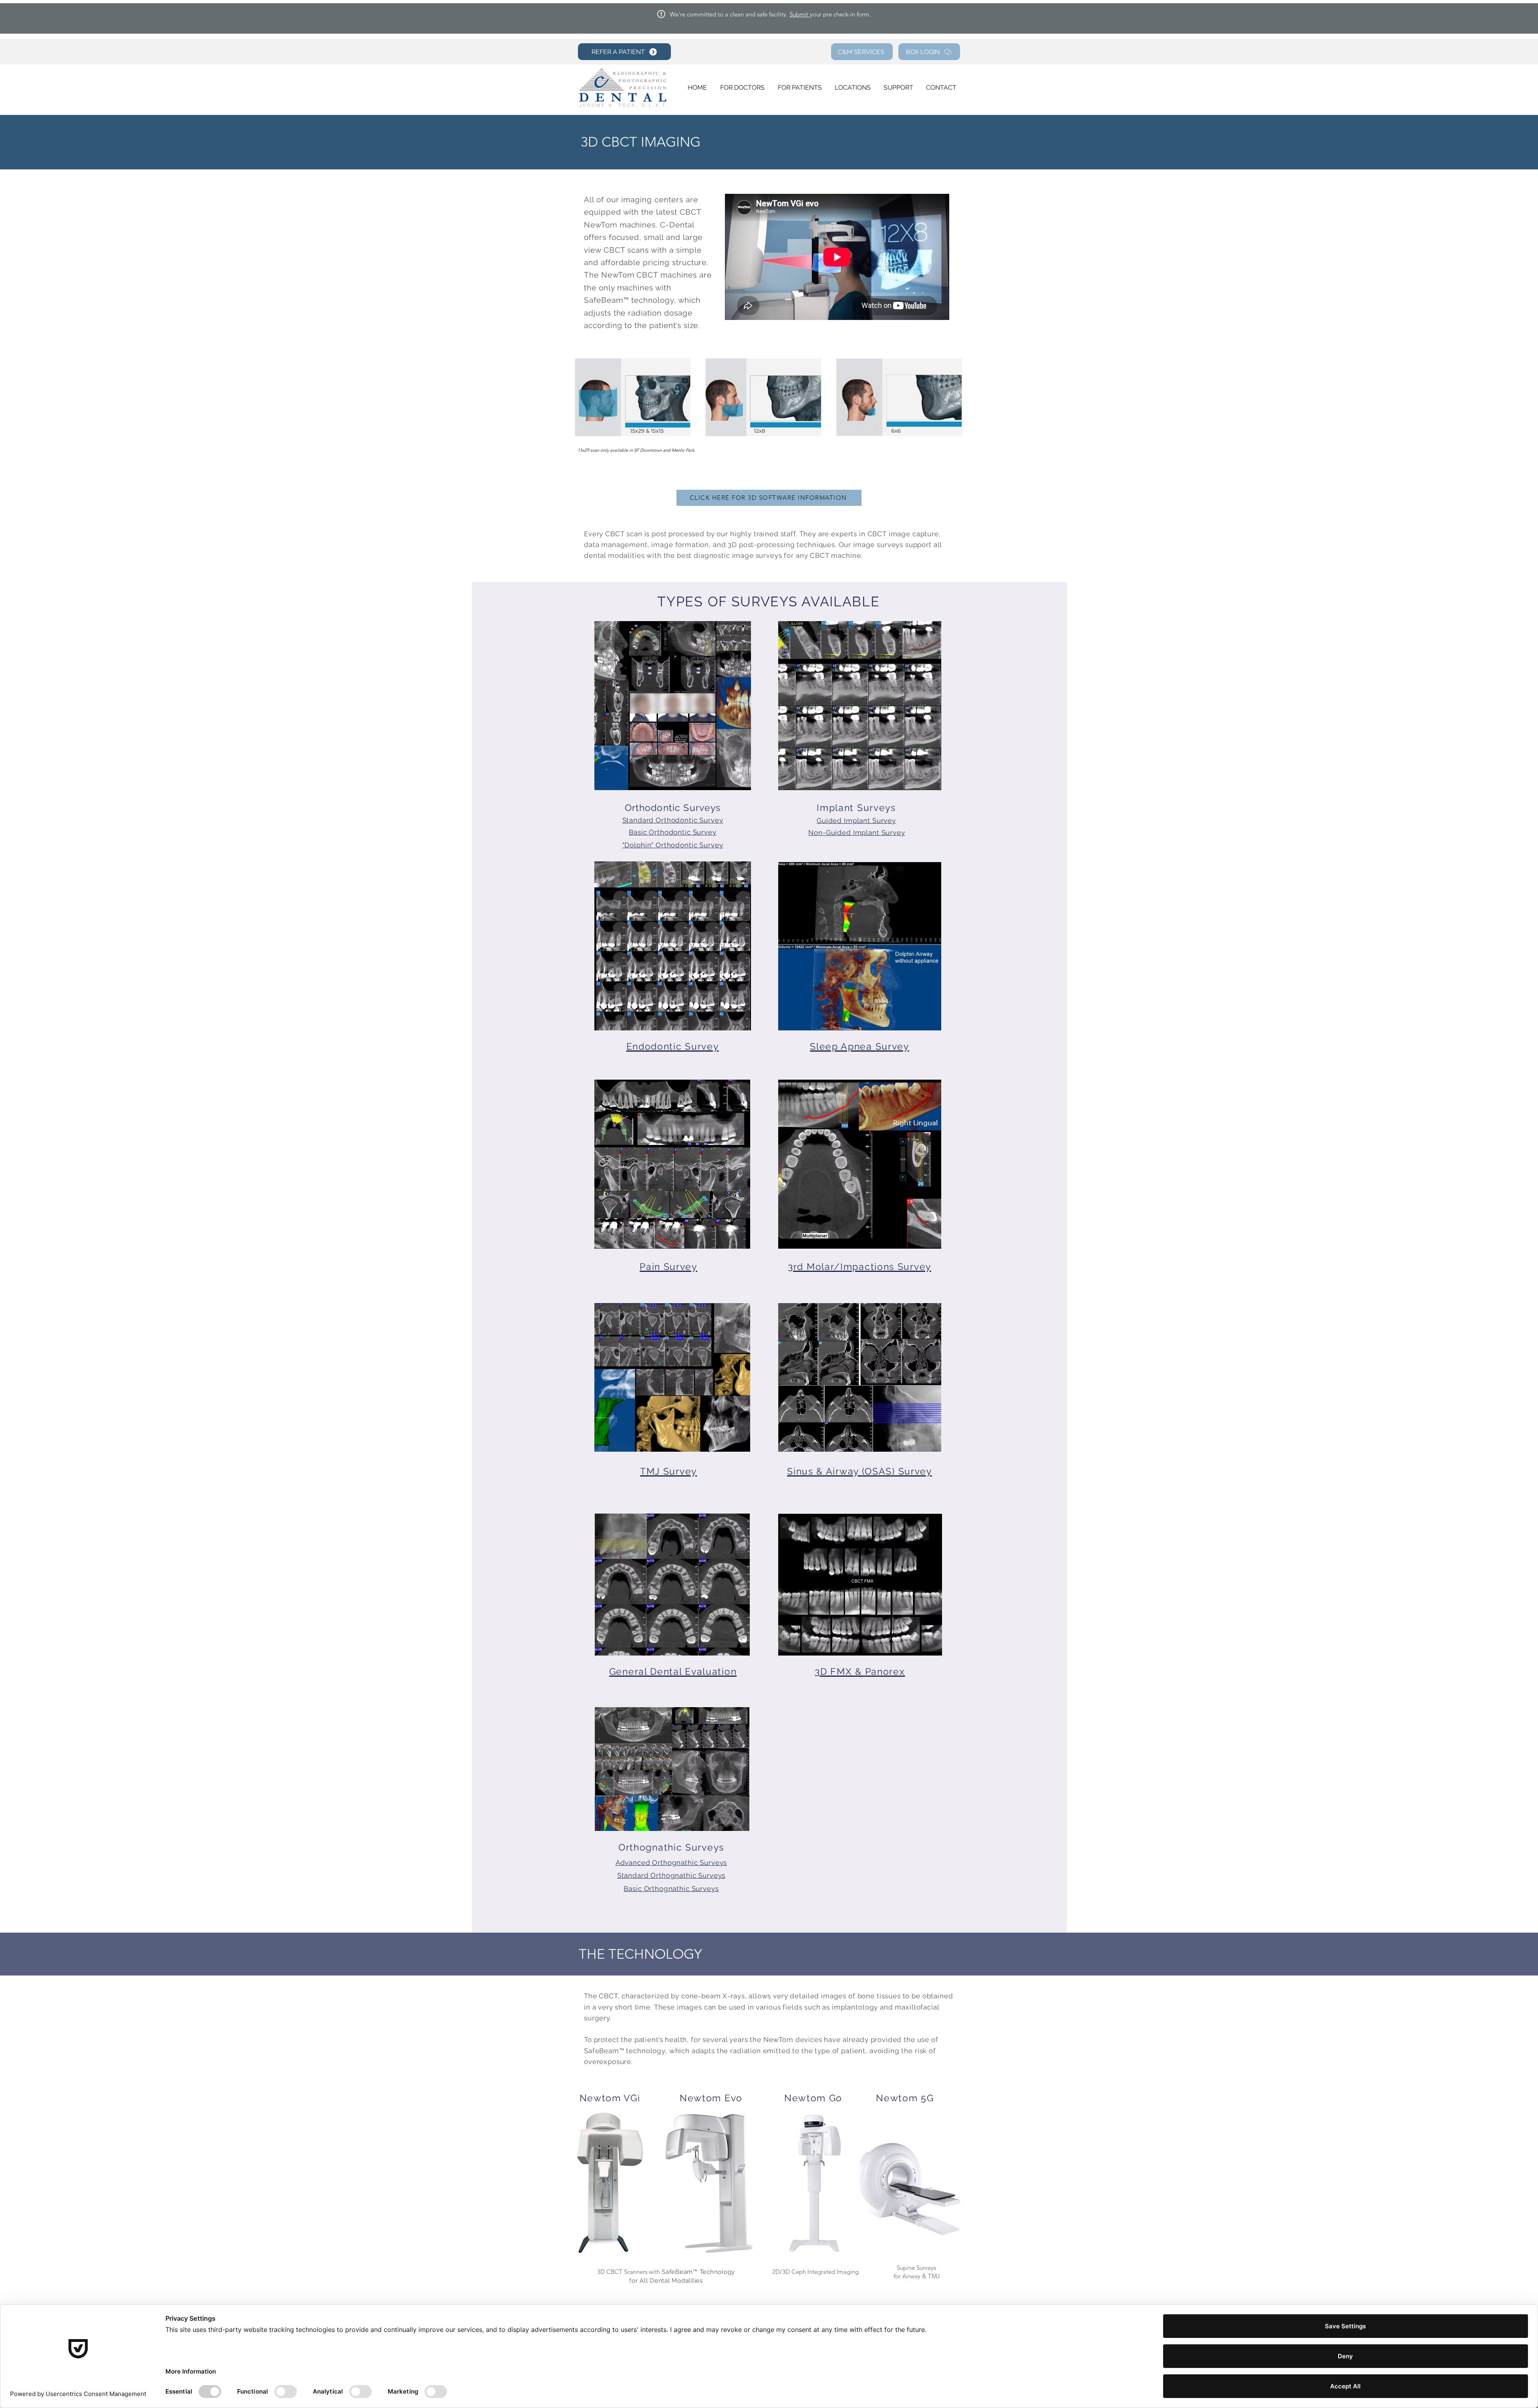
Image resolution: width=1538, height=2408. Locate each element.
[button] (673, 706)
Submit (800, 14)
